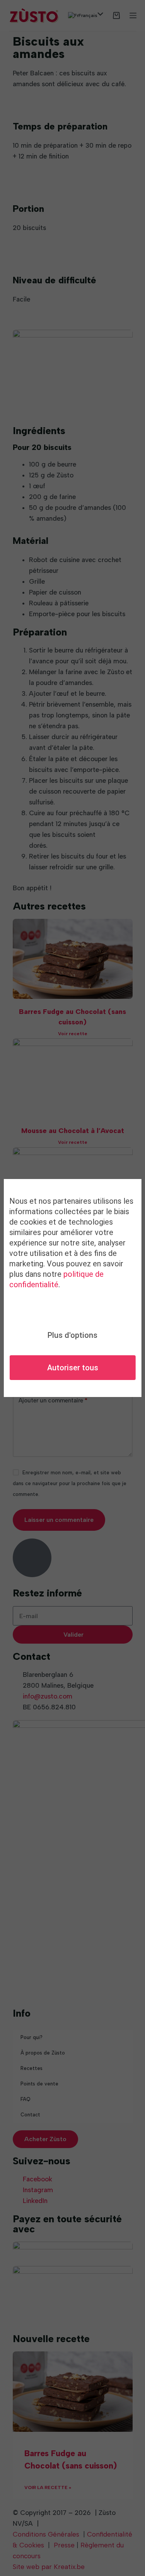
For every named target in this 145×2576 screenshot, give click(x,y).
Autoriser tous (73, 1368)
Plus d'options (72, 1335)
